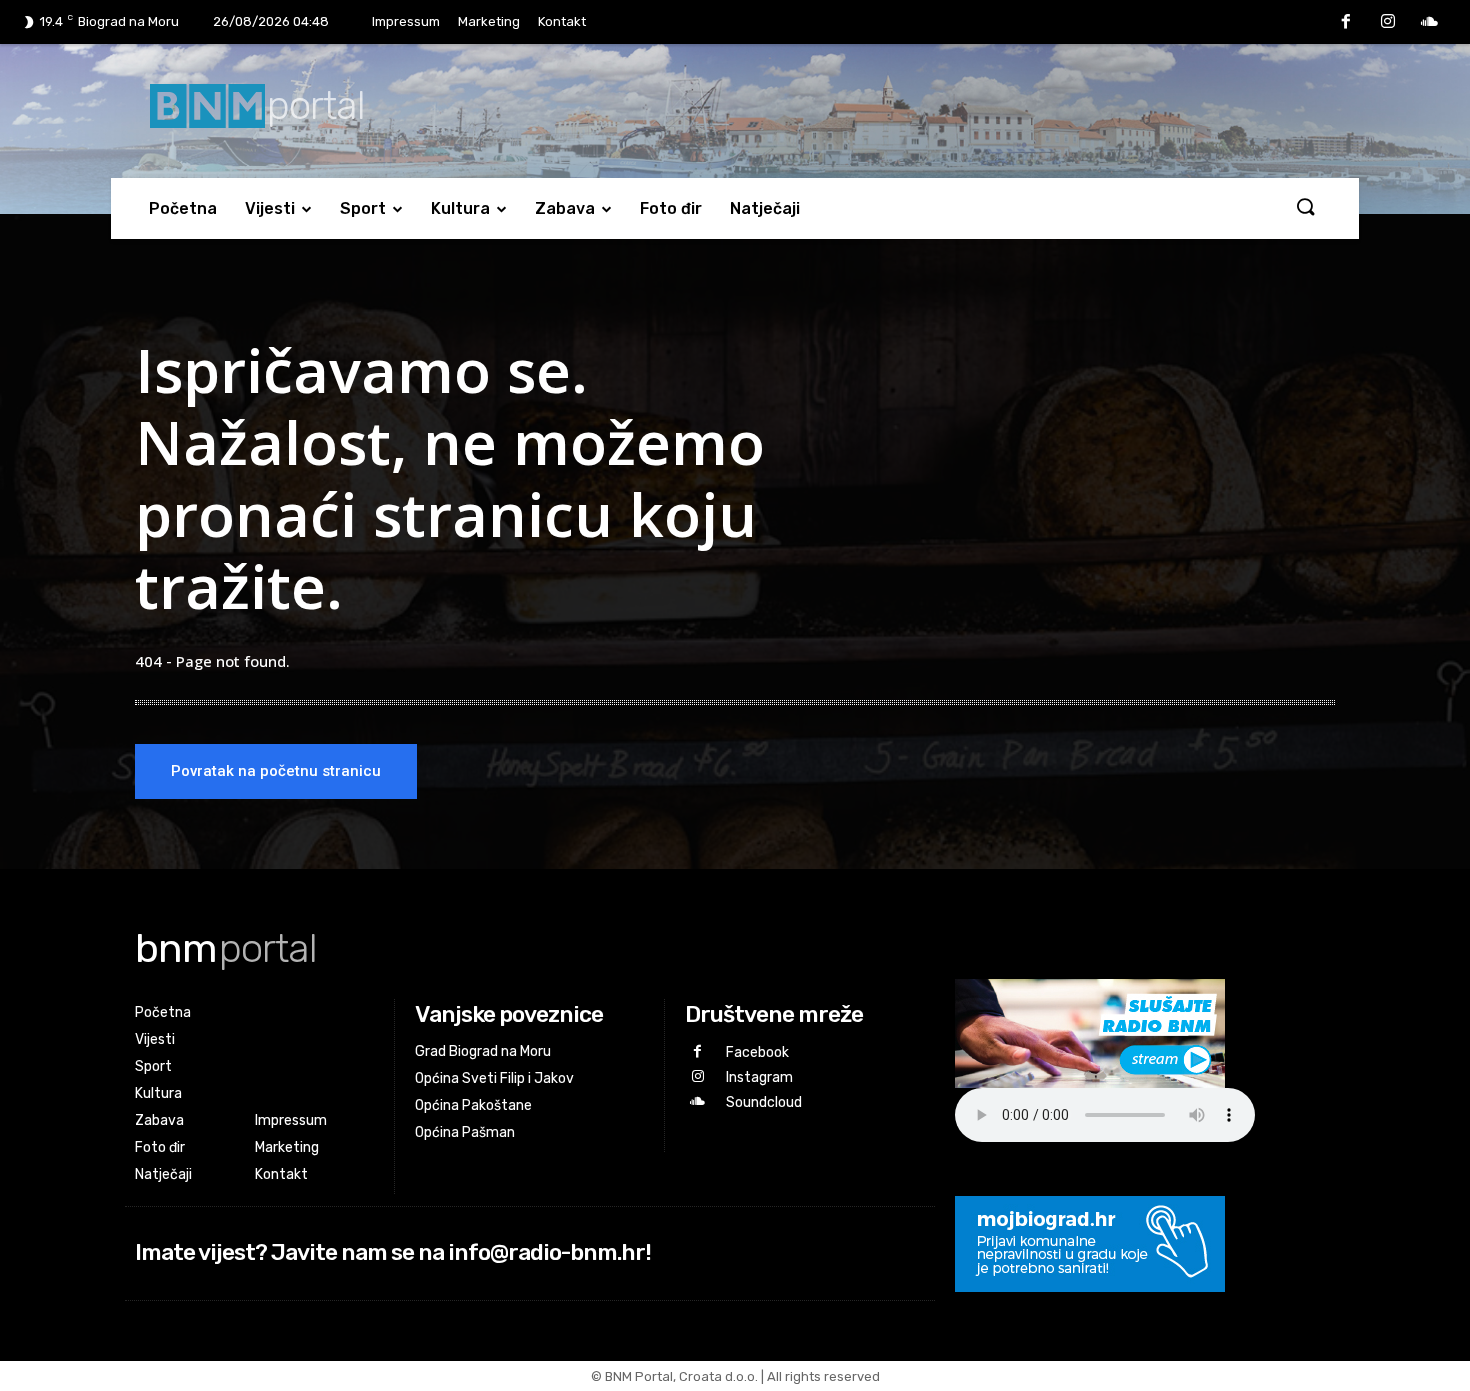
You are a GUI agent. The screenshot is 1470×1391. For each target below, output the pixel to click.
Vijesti (270, 208)
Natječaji (765, 208)
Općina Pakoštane (473, 1105)
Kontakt (562, 21)
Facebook (757, 1052)
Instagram (759, 1077)
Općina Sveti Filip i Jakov (494, 1078)
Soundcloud (764, 1102)
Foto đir (671, 208)
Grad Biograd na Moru (483, 1051)
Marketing (489, 21)
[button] (1305, 208)
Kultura (460, 208)
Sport (363, 208)
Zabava (565, 208)
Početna (183, 208)
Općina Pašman (465, 1132)
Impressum (406, 21)
